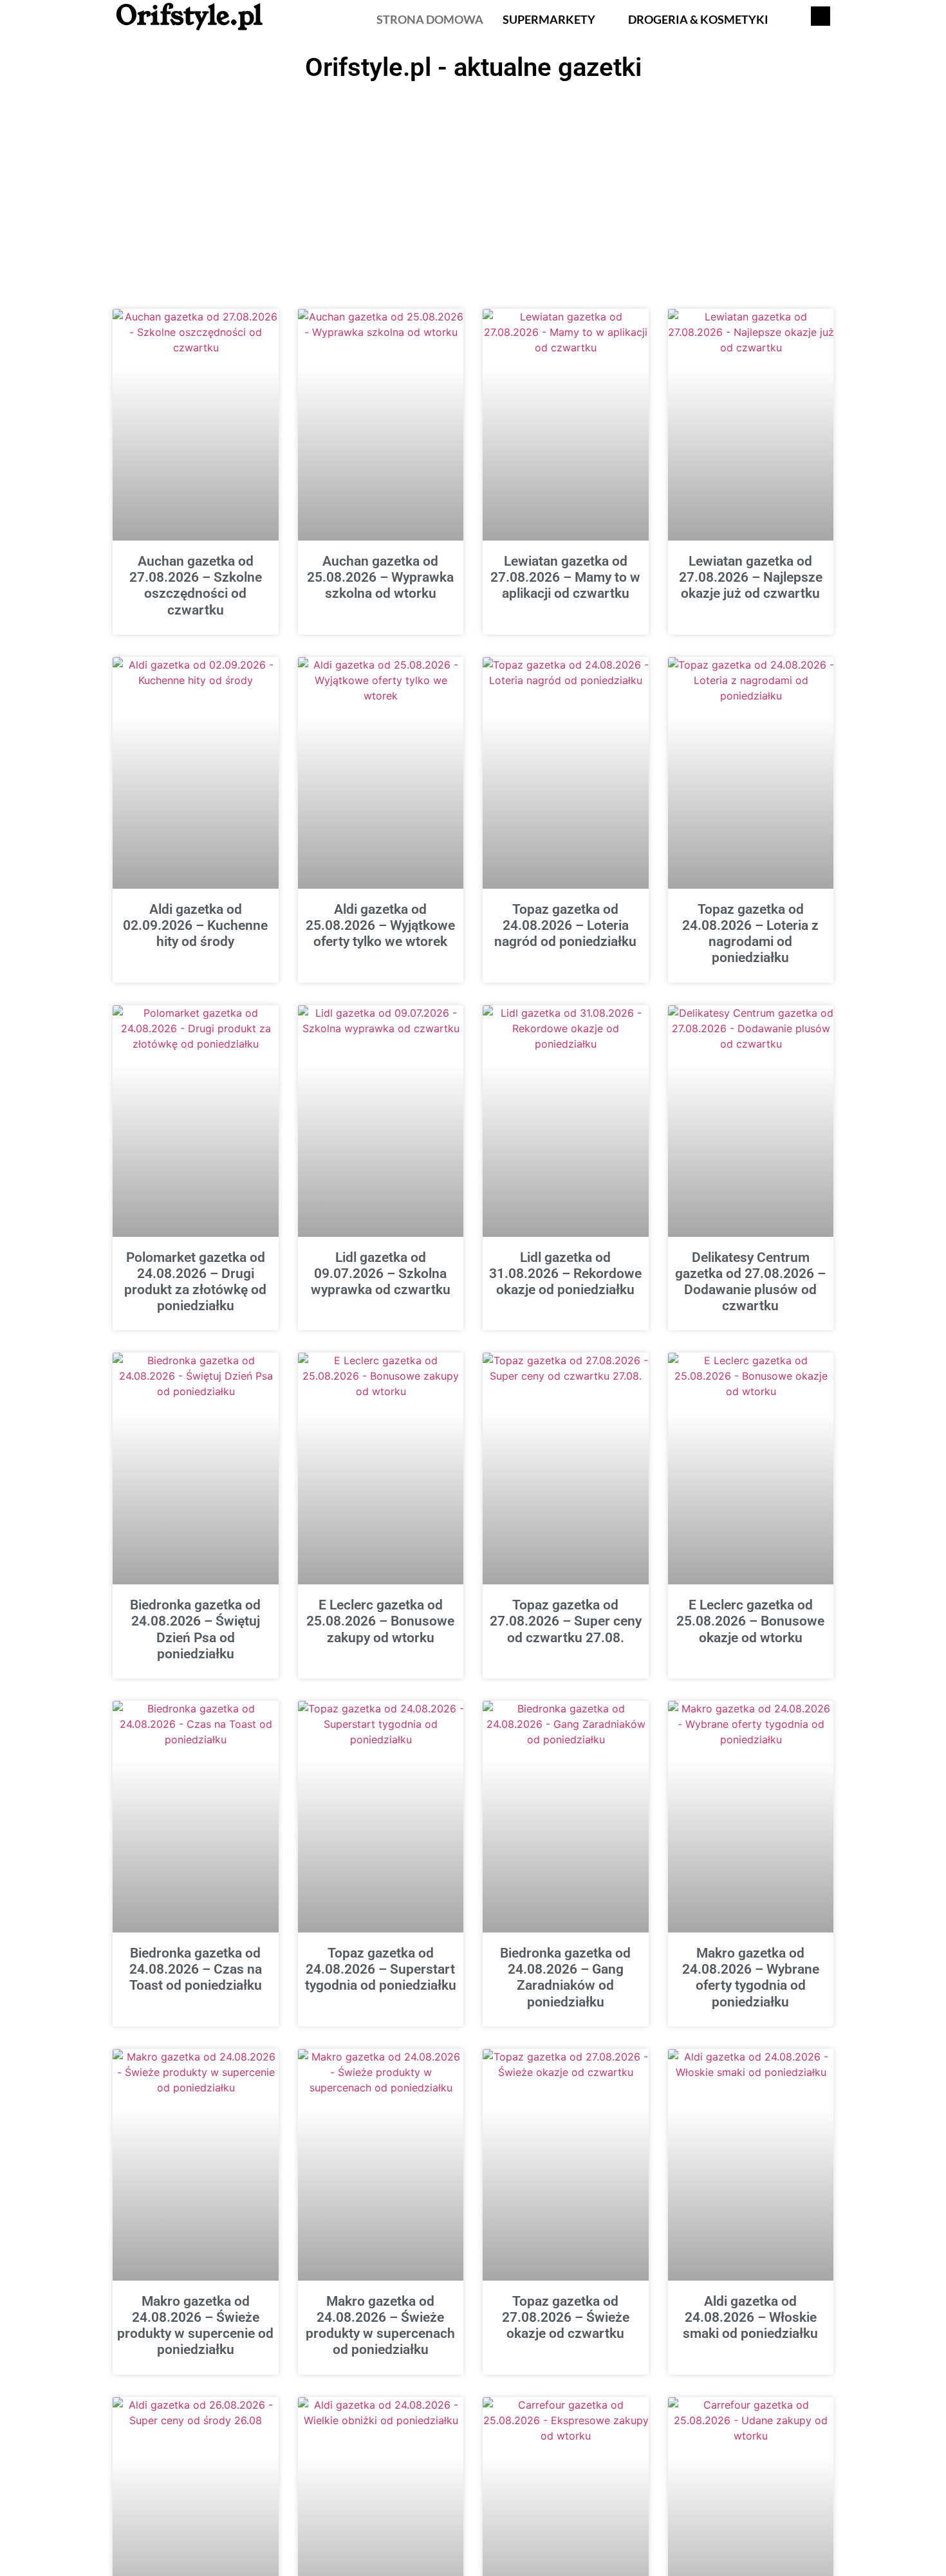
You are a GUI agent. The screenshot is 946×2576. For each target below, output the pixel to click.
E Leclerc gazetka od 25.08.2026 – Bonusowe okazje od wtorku (750, 1621)
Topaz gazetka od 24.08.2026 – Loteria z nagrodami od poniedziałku (750, 934)
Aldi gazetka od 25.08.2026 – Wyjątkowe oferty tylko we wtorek (380, 925)
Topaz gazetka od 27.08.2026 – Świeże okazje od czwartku (566, 2317)
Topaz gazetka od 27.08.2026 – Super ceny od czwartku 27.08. (566, 1621)
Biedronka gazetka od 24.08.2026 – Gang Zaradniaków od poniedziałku (565, 1978)
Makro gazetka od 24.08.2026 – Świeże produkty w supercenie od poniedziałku (195, 2326)
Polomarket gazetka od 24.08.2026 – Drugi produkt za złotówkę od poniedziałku (195, 1282)
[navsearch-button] (821, 16)
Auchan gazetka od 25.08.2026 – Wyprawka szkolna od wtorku (380, 577)
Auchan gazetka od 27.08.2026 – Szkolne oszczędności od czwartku (196, 586)
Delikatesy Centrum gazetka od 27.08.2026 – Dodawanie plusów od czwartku (750, 1282)
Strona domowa (430, 19)
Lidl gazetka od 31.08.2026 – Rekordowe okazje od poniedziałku (565, 1274)
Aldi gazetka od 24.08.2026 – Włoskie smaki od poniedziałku (750, 2317)
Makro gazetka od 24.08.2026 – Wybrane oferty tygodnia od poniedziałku (751, 1978)
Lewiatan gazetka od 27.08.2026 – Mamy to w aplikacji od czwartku (565, 577)
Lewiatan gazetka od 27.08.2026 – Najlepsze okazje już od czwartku (751, 577)
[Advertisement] (473, 183)
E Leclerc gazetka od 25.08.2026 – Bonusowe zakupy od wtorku (380, 1621)
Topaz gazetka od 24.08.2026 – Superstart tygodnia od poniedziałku (381, 1969)
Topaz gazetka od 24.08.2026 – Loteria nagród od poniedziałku (565, 925)
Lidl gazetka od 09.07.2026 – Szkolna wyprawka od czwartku (381, 1274)
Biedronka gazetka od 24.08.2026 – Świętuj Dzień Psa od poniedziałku (195, 1629)
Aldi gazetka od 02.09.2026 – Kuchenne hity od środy (195, 925)
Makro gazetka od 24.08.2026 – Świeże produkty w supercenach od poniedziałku (380, 2326)
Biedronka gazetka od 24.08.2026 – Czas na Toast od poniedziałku (196, 1969)
